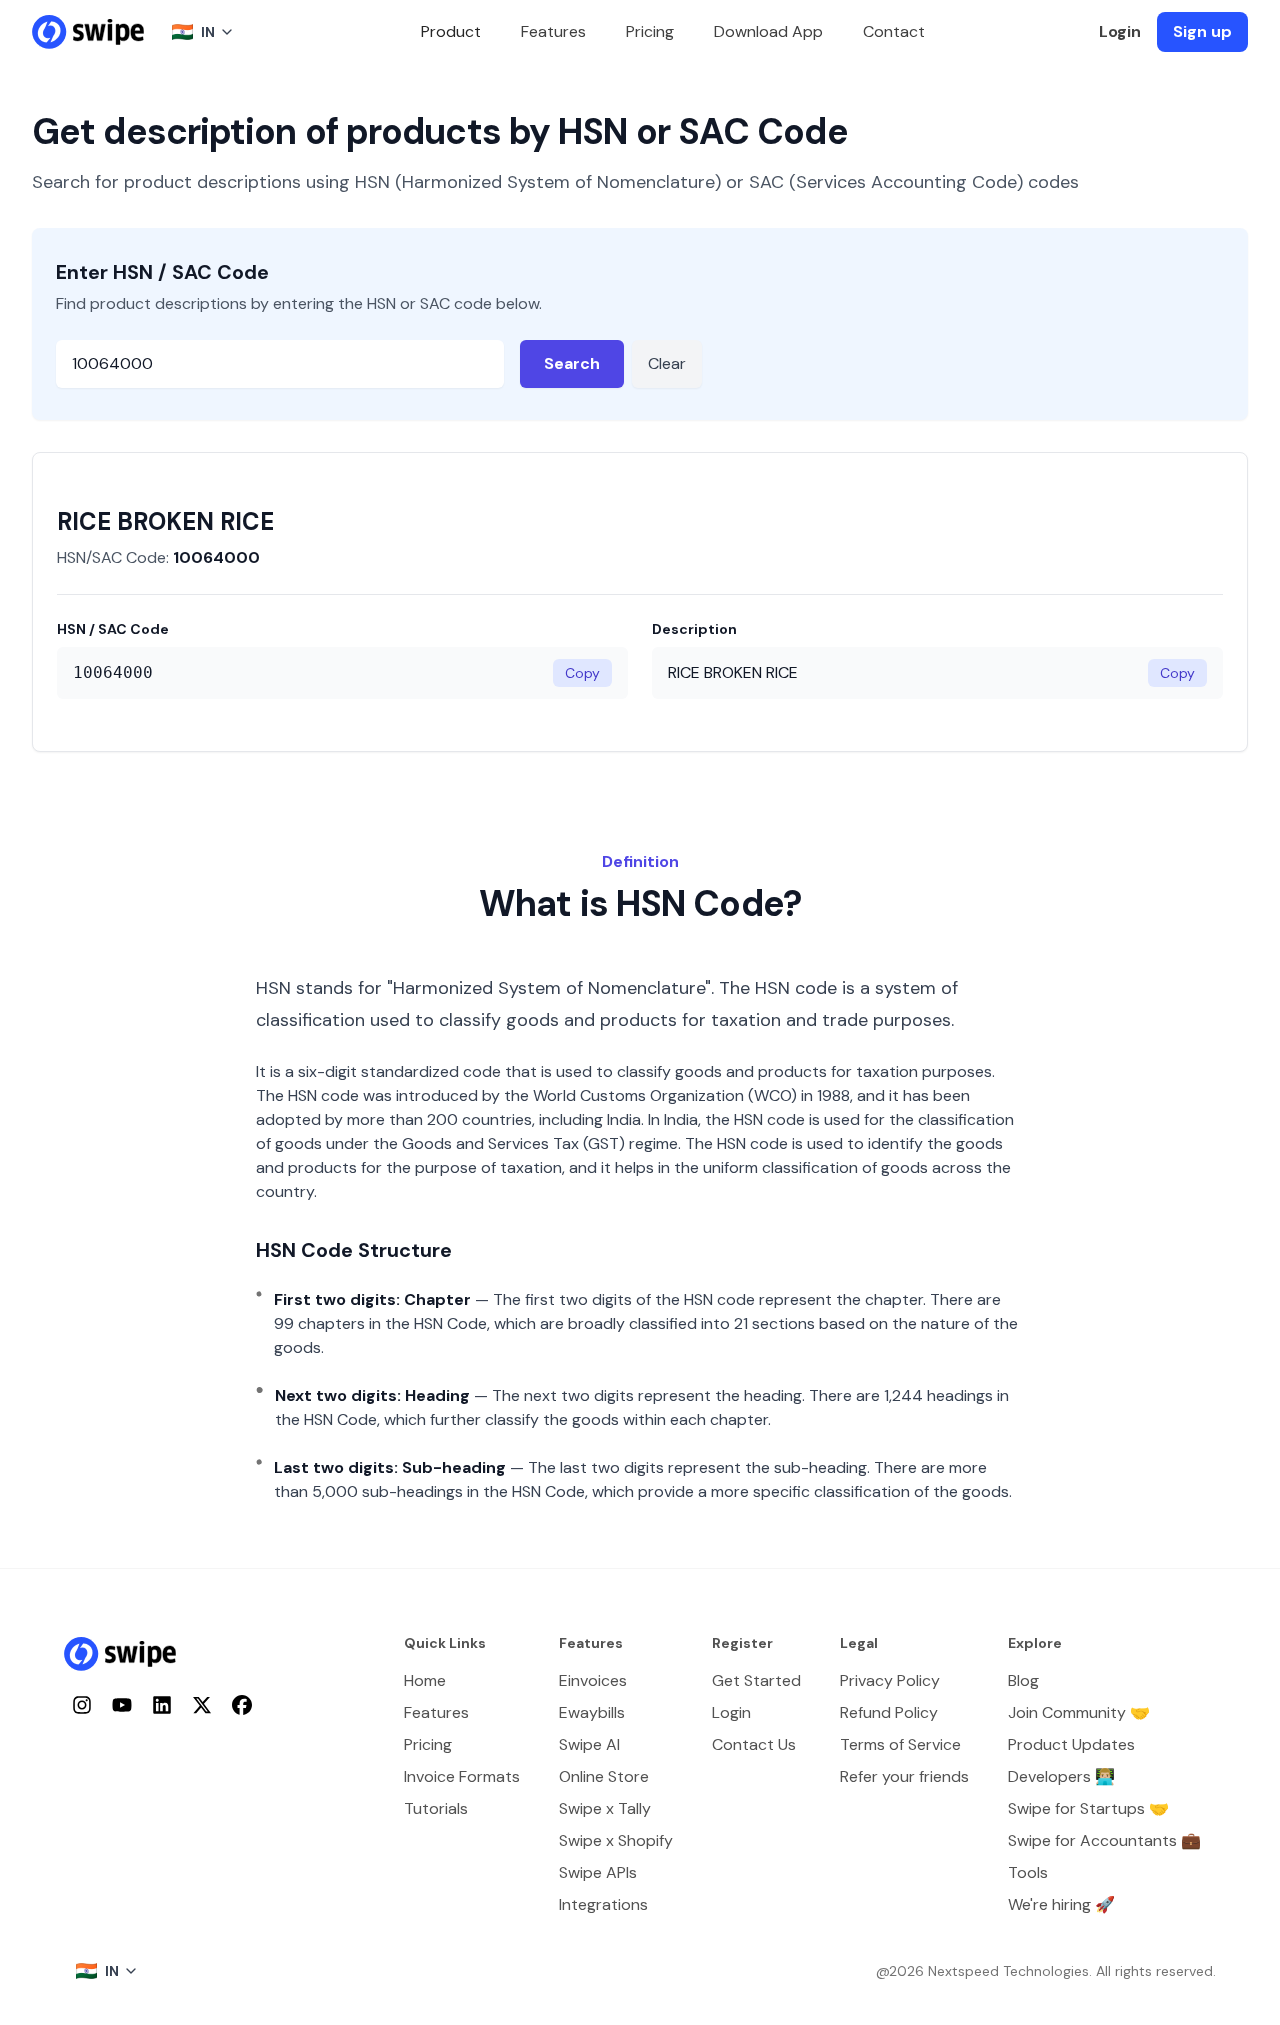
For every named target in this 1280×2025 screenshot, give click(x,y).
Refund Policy (889, 1712)
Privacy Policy (890, 1680)
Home (425, 1680)
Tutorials (436, 1808)
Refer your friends (904, 1776)
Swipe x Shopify (616, 1840)
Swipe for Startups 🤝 (1088, 1808)
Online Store (604, 1776)
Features (553, 31)
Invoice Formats (462, 1776)
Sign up (1202, 31)
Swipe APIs (598, 1872)
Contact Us (754, 1744)
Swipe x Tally (605, 1808)
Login (1120, 31)
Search (572, 363)
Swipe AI (589, 1744)
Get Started (756, 1680)
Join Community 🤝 (1079, 1712)
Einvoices (593, 1680)
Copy (582, 673)
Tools (1028, 1872)
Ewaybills (592, 1712)
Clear (667, 363)
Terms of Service (900, 1744)
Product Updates (1071, 1744)
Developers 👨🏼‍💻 (1061, 1776)
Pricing (650, 31)
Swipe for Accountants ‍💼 (1104, 1840)
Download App (768, 31)
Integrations (603, 1904)
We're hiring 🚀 (1061, 1904)
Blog (1023, 1680)
